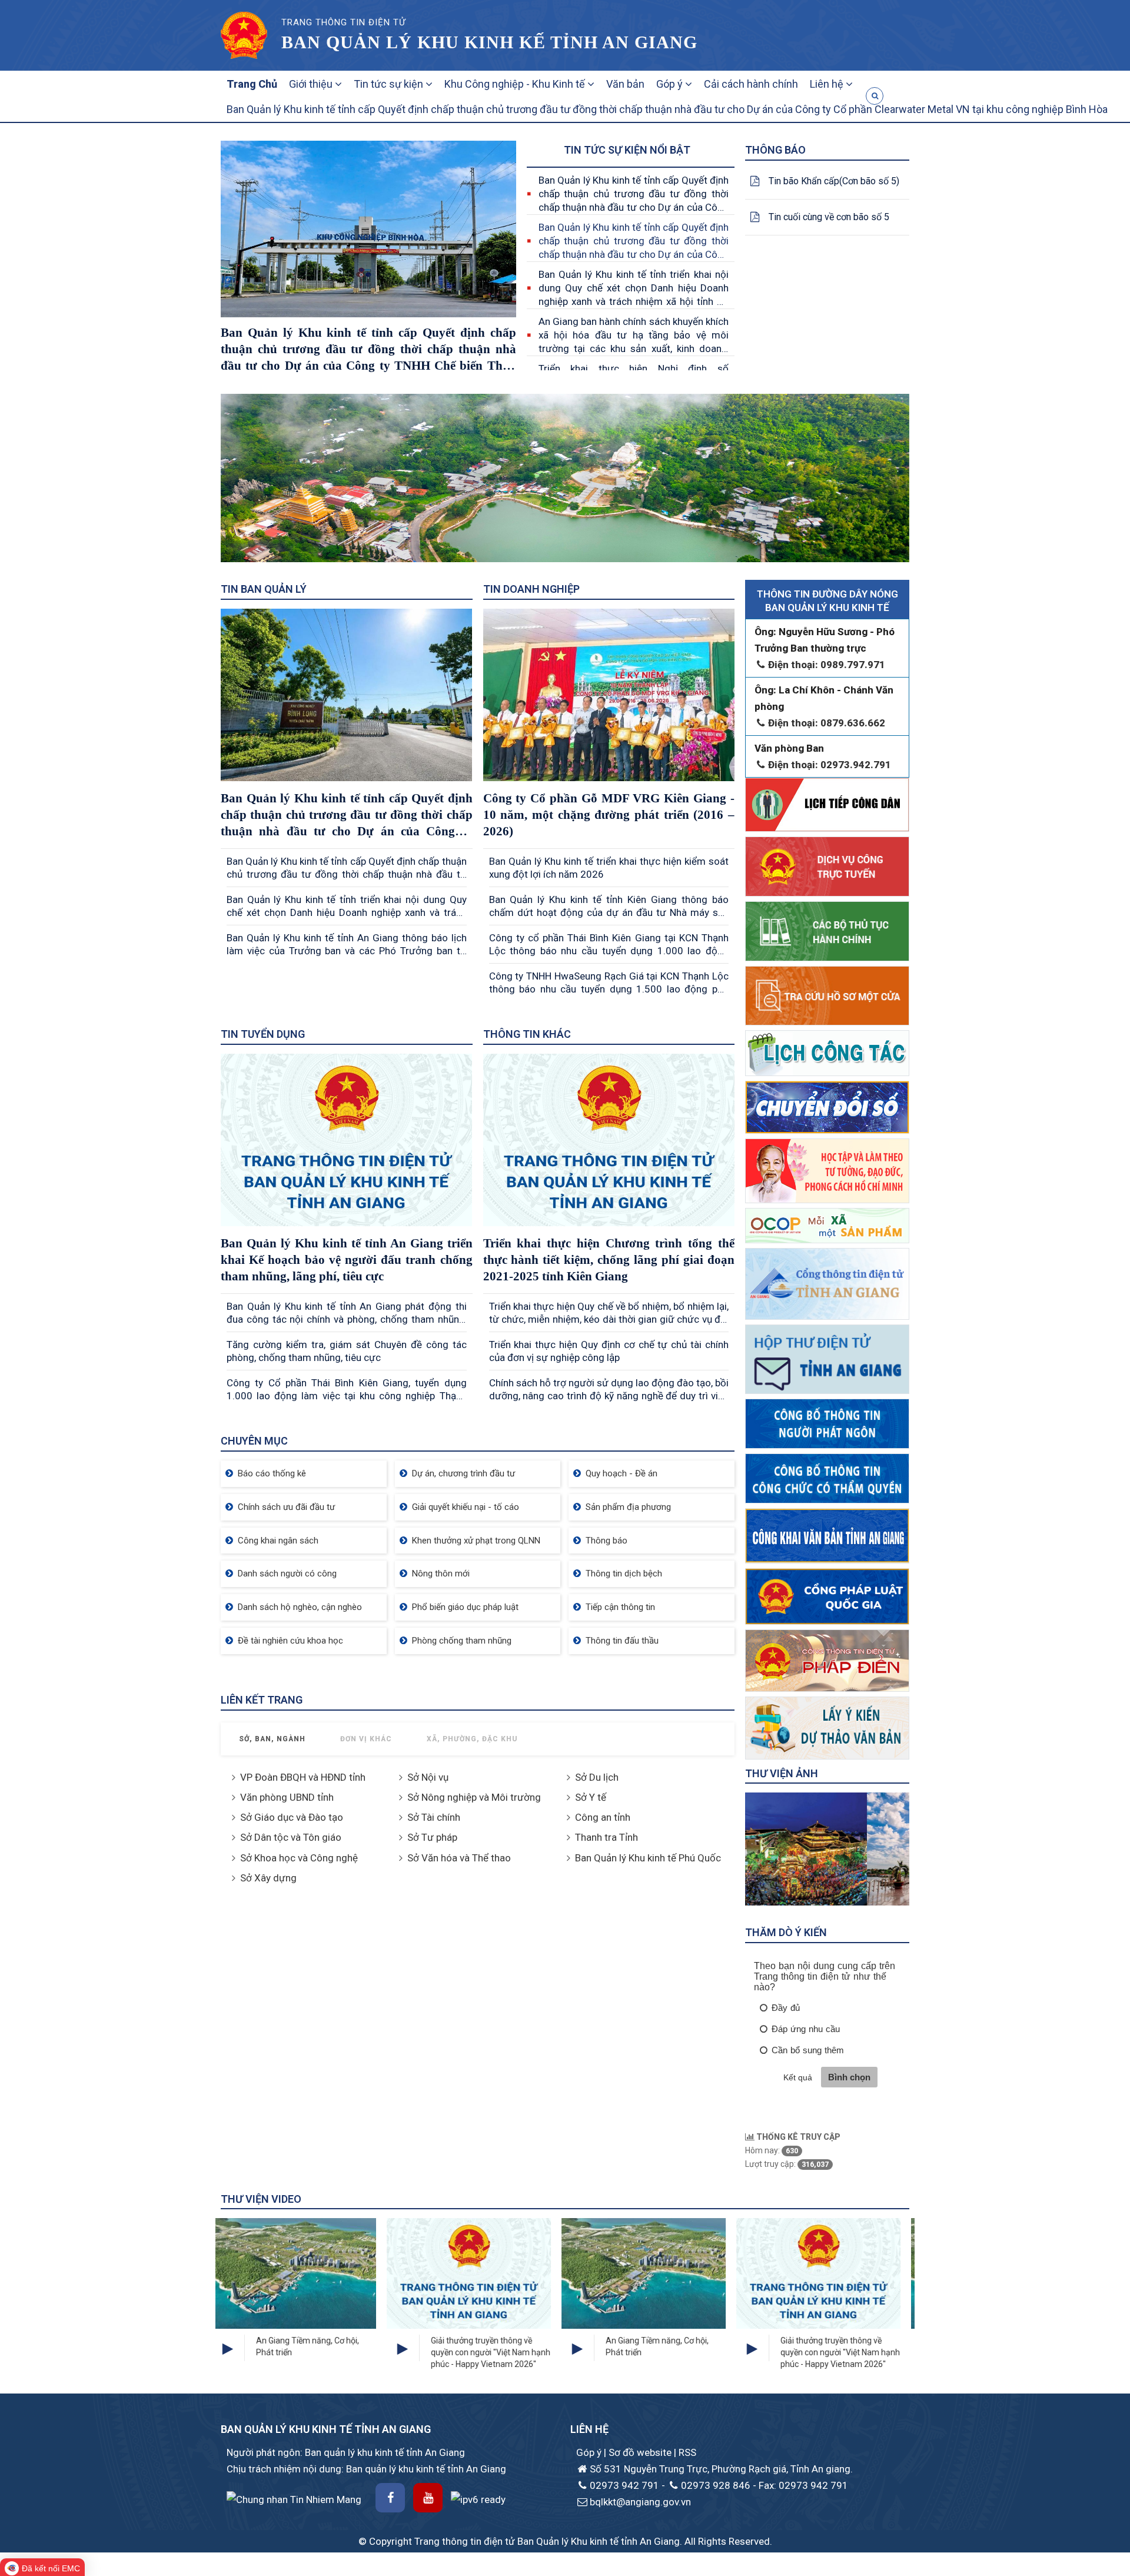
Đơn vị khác (366, 1739)
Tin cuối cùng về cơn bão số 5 (829, 217)
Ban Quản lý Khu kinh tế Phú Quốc (648, 1858)
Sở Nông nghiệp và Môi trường (474, 1797)
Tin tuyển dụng (263, 1034)
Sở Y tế (591, 1797)
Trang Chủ (252, 84)
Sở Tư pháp (432, 1837)
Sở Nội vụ (428, 1777)
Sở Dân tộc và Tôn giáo (291, 1837)
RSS (687, 2452)
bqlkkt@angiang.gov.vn (640, 2502)
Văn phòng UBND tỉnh (287, 1797)
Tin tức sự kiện (390, 84)
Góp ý (671, 84)
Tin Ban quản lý (264, 589)
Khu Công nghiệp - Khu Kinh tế (516, 84)
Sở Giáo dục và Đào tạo (292, 1817)
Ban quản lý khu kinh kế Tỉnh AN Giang (489, 42)
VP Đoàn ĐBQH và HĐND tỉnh (303, 1777)
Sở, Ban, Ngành (272, 1739)
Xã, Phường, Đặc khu (472, 1739)
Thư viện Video (261, 2199)
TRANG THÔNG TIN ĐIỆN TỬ (343, 22)
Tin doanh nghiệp (531, 589)
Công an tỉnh (603, 1817)
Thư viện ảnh (782, 1773)
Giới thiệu (312, 84)
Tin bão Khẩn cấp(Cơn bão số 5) (834, 181)
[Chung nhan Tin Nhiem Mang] (294, 2498)
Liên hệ (828, 84)
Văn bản (625, 84)
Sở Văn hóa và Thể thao (459, 1858)
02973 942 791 (624, 2485)
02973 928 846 (716, 2485)
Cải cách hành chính (751, 84)
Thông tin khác (527, 1034)
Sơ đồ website (641, 2452)
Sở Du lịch (597, 1777)
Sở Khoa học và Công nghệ (299, 1858)
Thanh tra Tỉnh (606, 1837)
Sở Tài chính (434, 1817)
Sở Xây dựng (268, 1878)
